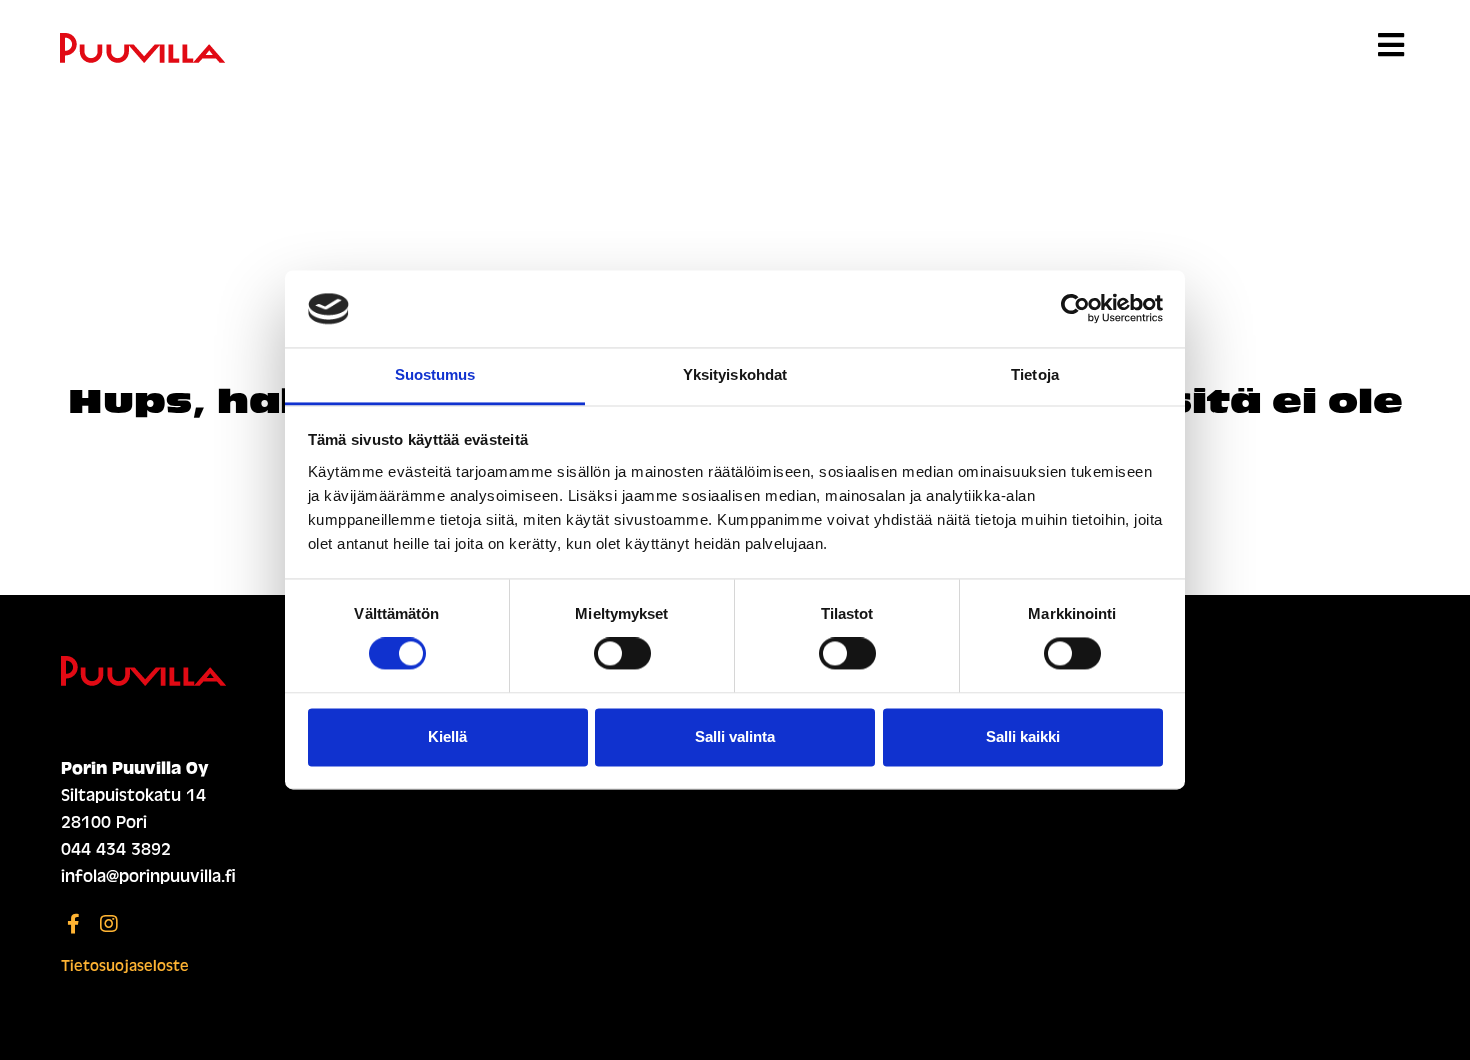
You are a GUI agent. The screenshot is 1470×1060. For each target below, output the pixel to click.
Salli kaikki (1023, 736)
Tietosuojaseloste (125, 966)
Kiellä (447, 736)
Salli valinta (735, 736)
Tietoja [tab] (1035, 374)
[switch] (622, 654)
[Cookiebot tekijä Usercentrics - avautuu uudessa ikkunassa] (1075, 309)
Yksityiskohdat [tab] (735, 374)
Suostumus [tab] (435, 374)
